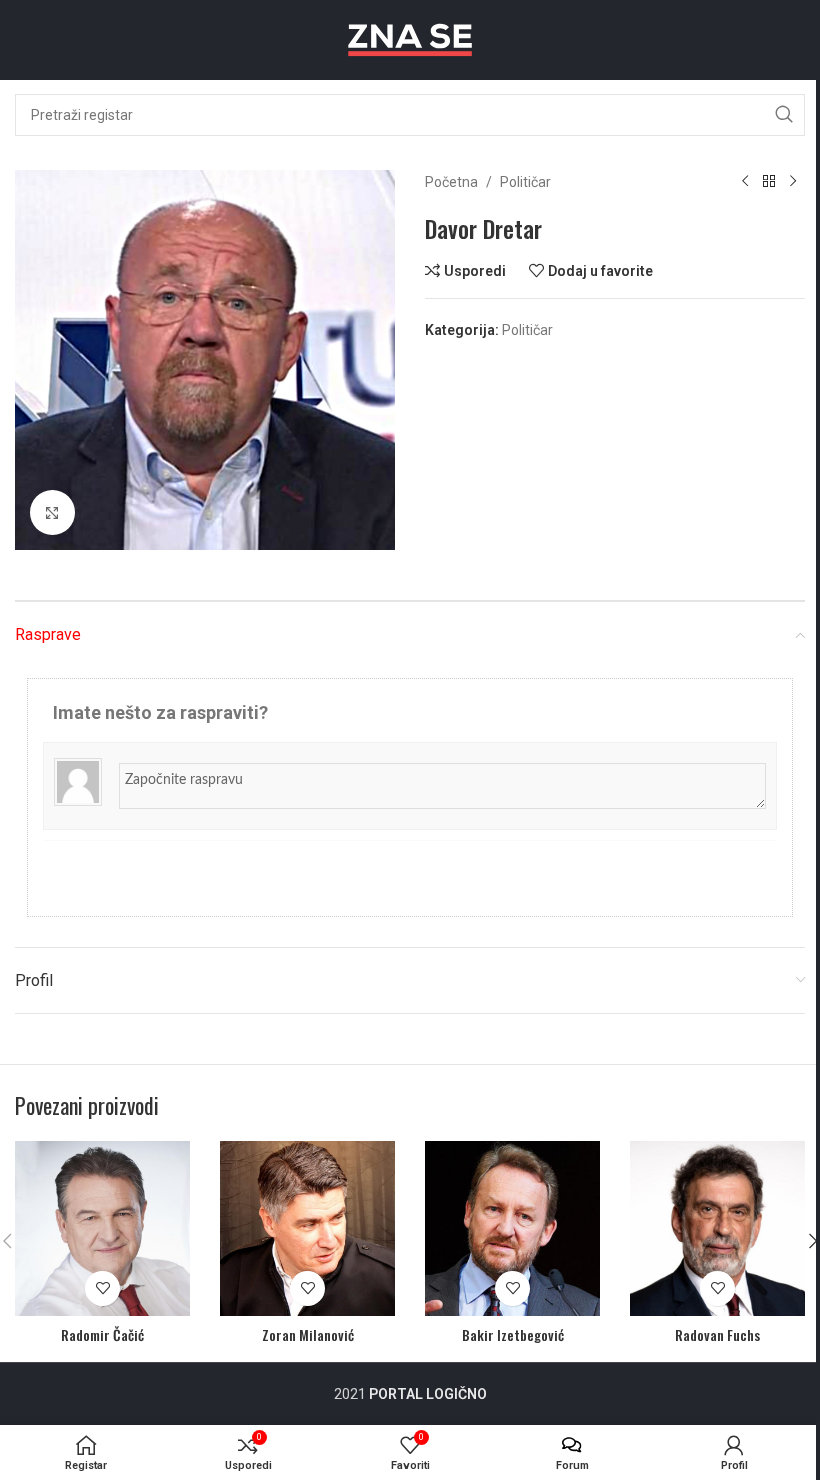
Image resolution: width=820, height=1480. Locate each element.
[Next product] (793, 182)
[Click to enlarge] (52, 512)
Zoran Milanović (308, 1334)
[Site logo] (410, 39)
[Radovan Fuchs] (717, 1228)
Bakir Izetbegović (513, 1334)
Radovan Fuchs (717, 1334)
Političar (525, 182)
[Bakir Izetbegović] (512, 1228)
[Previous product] (745, 182)
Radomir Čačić (102, 1334)
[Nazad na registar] (769, 182)
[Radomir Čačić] (102, 1228)
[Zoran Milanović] (307, 1228)
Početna (451, 182)
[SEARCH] (784, 115)
